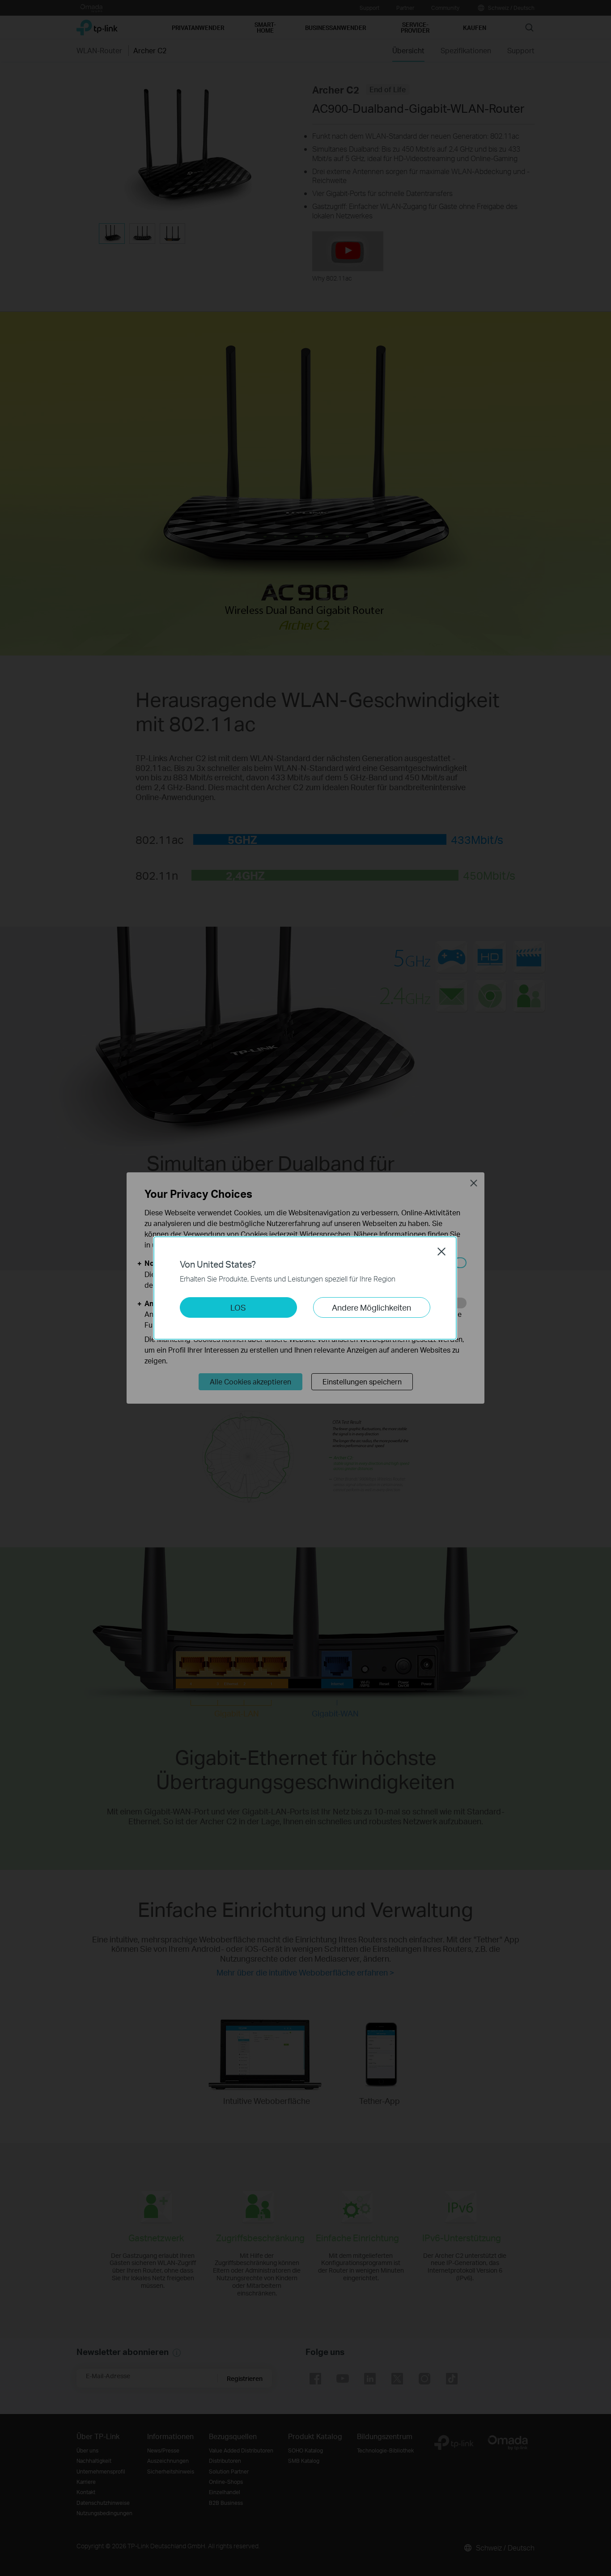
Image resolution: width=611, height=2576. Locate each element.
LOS (238, 1307)
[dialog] (305, 1288)
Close (441, 1252)
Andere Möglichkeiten (371, 1307)
